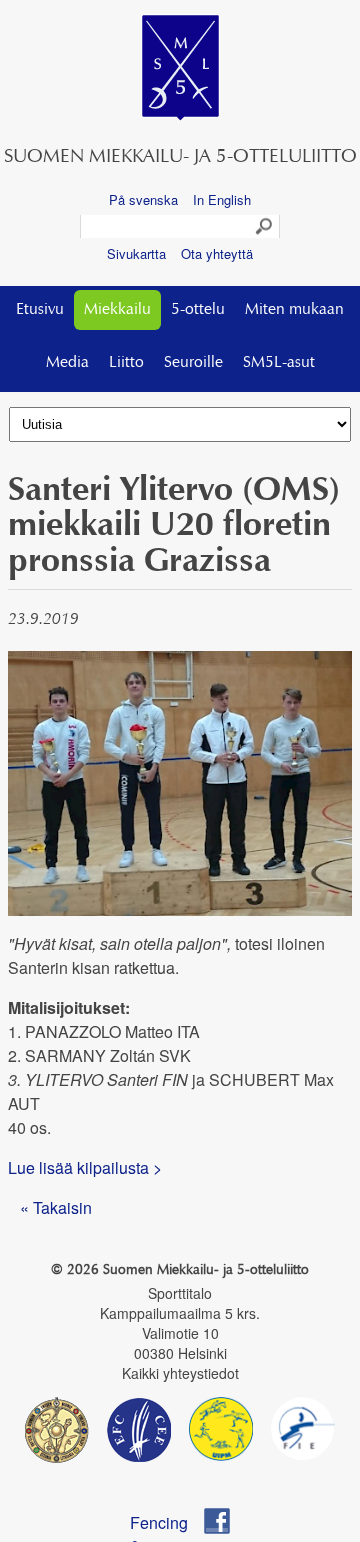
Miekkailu (117, 310)
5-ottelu (198, 310)
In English (222, 199)
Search (265, 227)
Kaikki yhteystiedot (180, 1373)
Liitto (126, 363)
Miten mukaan (294, 310)
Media (67, 363)
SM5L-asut (279, 363)
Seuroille (193, 363)
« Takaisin (56, 1207)
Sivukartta (136, 253)
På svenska (143, 199)
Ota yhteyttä (217, 253)
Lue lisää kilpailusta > (85, 1167)
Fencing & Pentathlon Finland (168, 1522)
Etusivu (40, 310)
